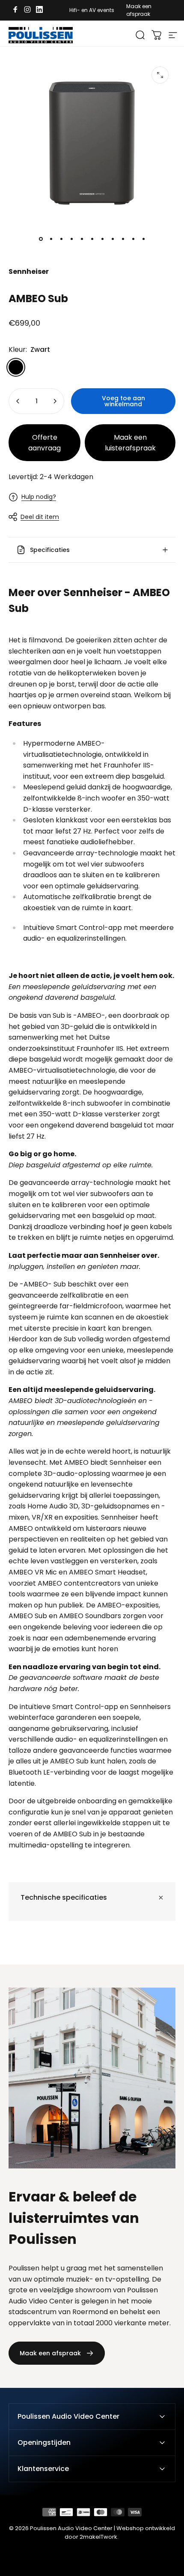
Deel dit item (40, 517)
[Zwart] (16, 367)
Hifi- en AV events (92, 10)
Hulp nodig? (39, 497)
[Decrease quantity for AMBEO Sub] (18, 401)
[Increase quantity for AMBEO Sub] (55, 401)
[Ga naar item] (41, 239)
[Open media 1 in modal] (160, 75)
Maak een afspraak (139, 10)
